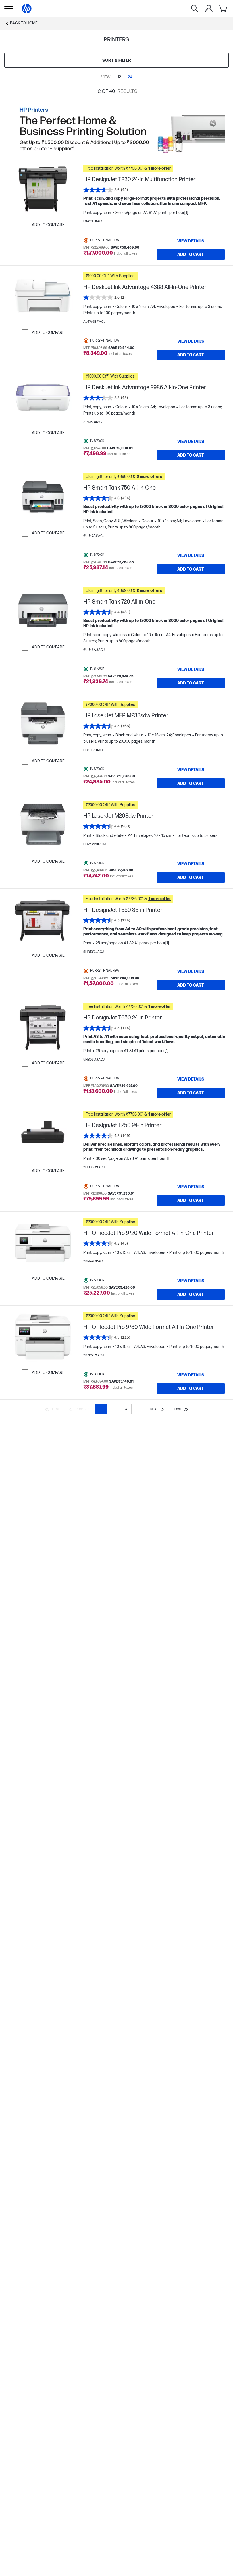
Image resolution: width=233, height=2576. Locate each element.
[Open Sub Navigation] (9, 9)
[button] (154, 168)
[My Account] (209, 9)
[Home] (27, 9)
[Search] (195, 9)
